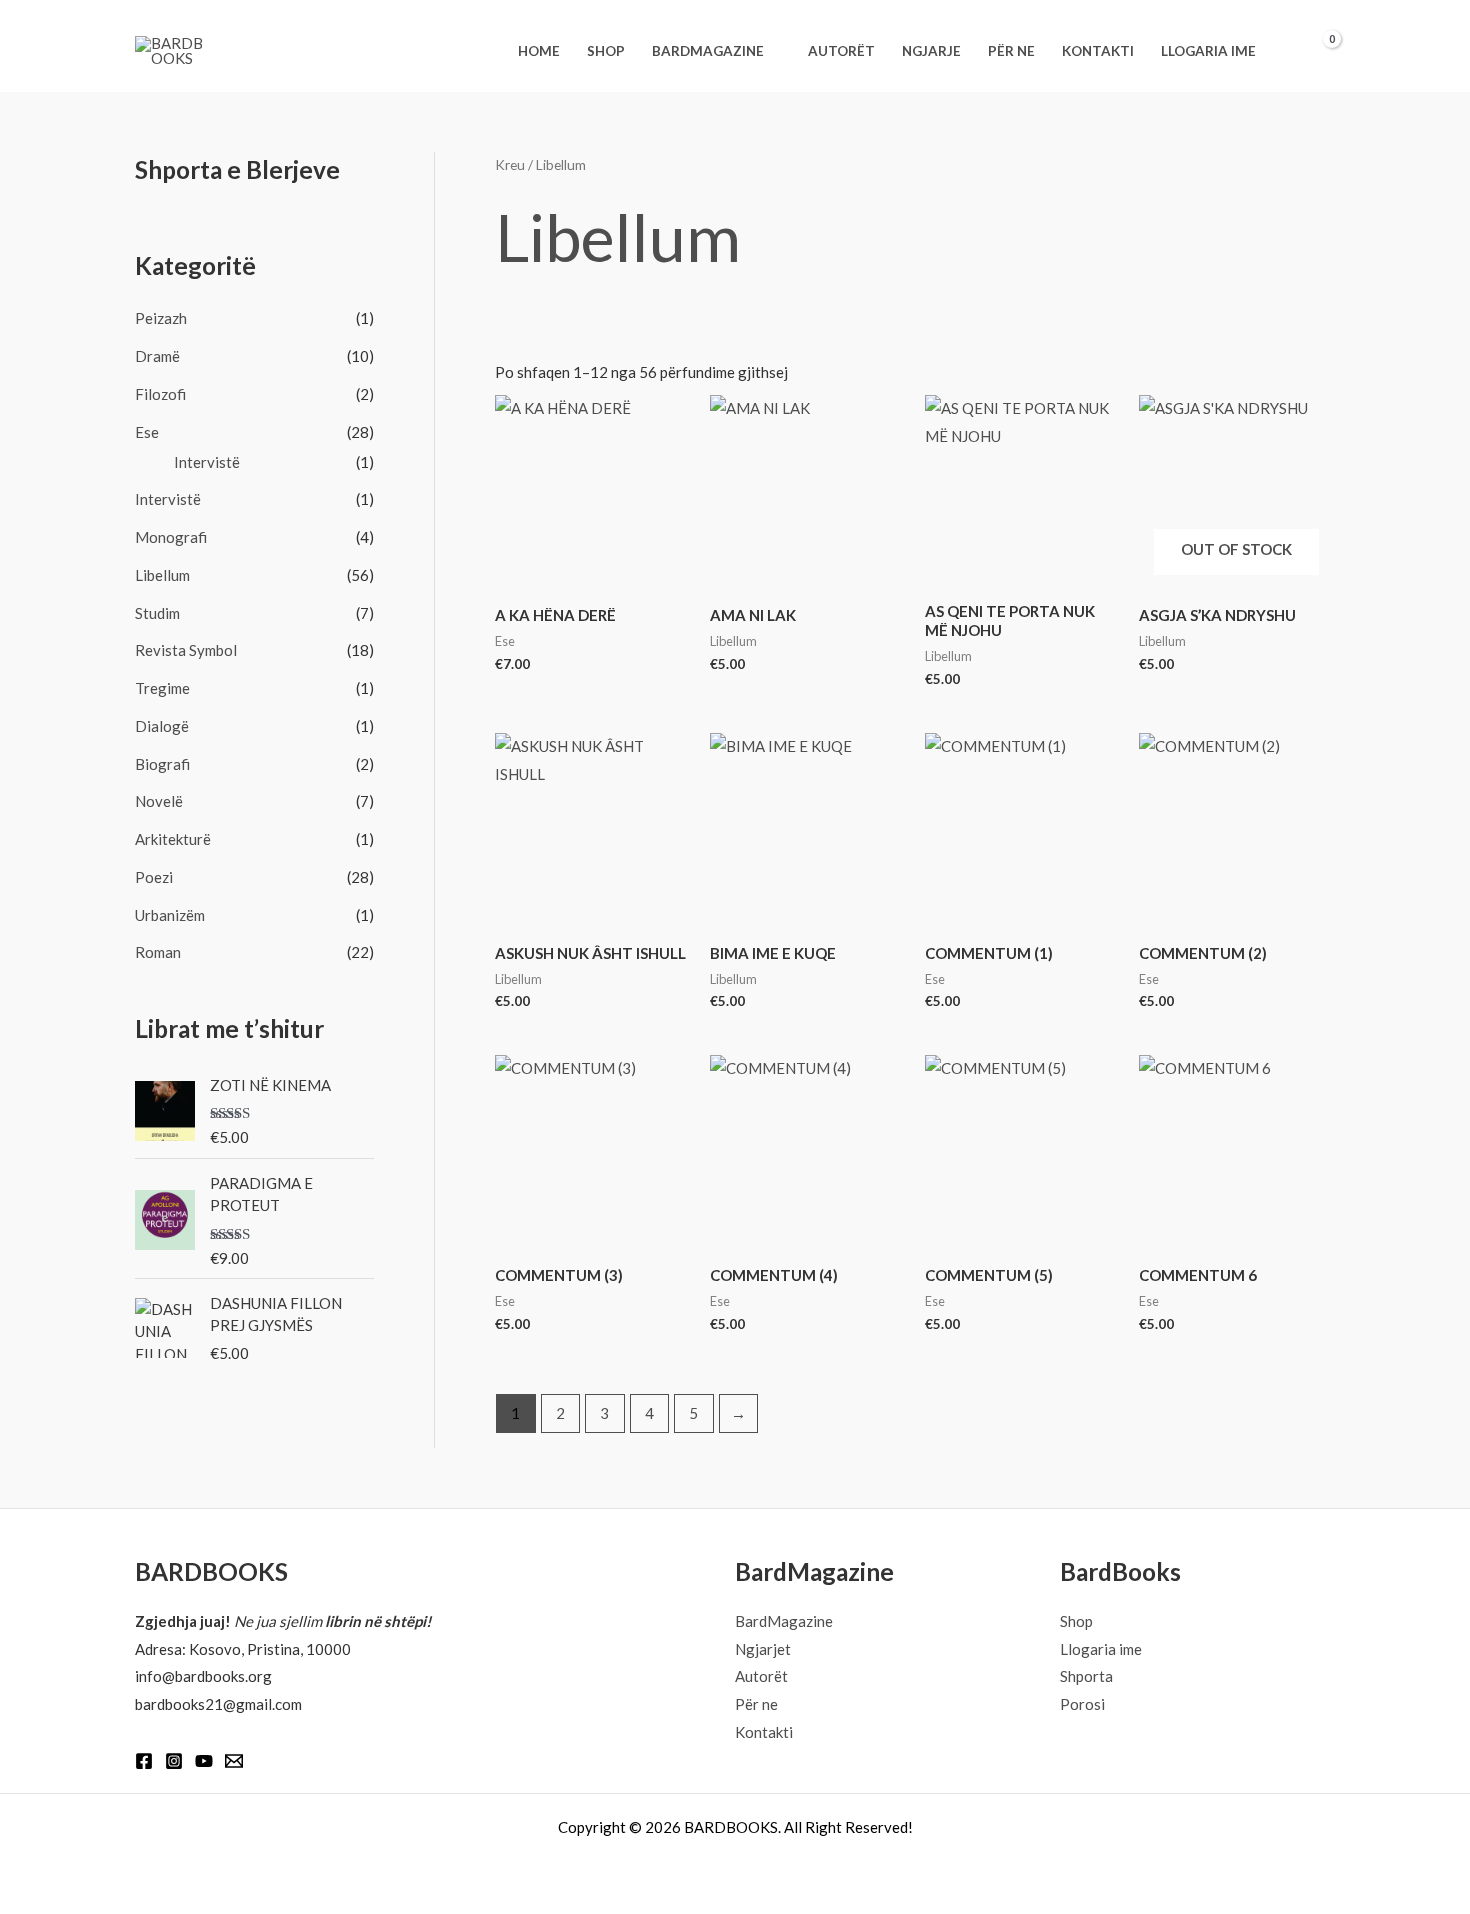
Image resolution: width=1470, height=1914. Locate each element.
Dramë (157, 356)
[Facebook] (144, 1761)
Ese (147, 432)
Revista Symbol (186, 650)
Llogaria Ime (1208, 51)
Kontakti (1098, 51)
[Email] (234, 1761)
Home (539, 51)
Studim (157, 613)
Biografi (162, 764)
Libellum (162, 575)
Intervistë (207, 462)
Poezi (154, 877)
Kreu (510, 164)
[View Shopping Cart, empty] (1320, 51)
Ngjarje (931, 51)
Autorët (841, 51)
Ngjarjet (763, 1649)
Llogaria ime (1101, 1649)
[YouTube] (204, 1761)
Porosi (1082, 1704)
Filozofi (160, 394)
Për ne (1011, 51)
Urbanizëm (170, 915)
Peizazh (161, 318)
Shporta (1086, 1676)
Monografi (171, 537)
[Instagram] (174, 1761)
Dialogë (162, 726)
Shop (606, 51)
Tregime (162, 688)
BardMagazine (708, 51)
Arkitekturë (173, 839)
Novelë (159, 801)
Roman (158, 952)
